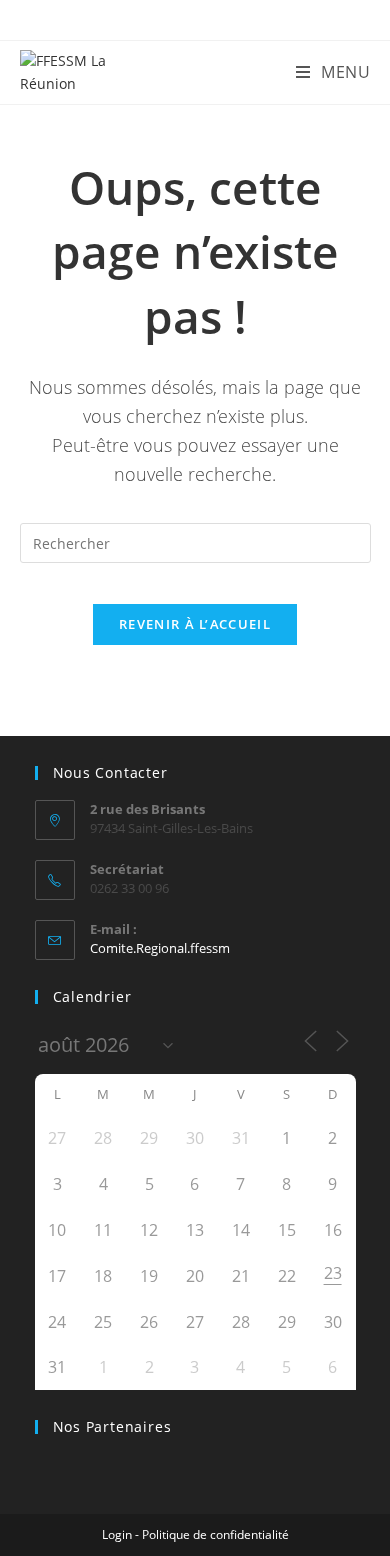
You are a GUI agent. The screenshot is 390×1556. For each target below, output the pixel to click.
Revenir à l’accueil (195, 624)
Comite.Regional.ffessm (160, 948)
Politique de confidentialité (215, 1534)
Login (117, 1534)
